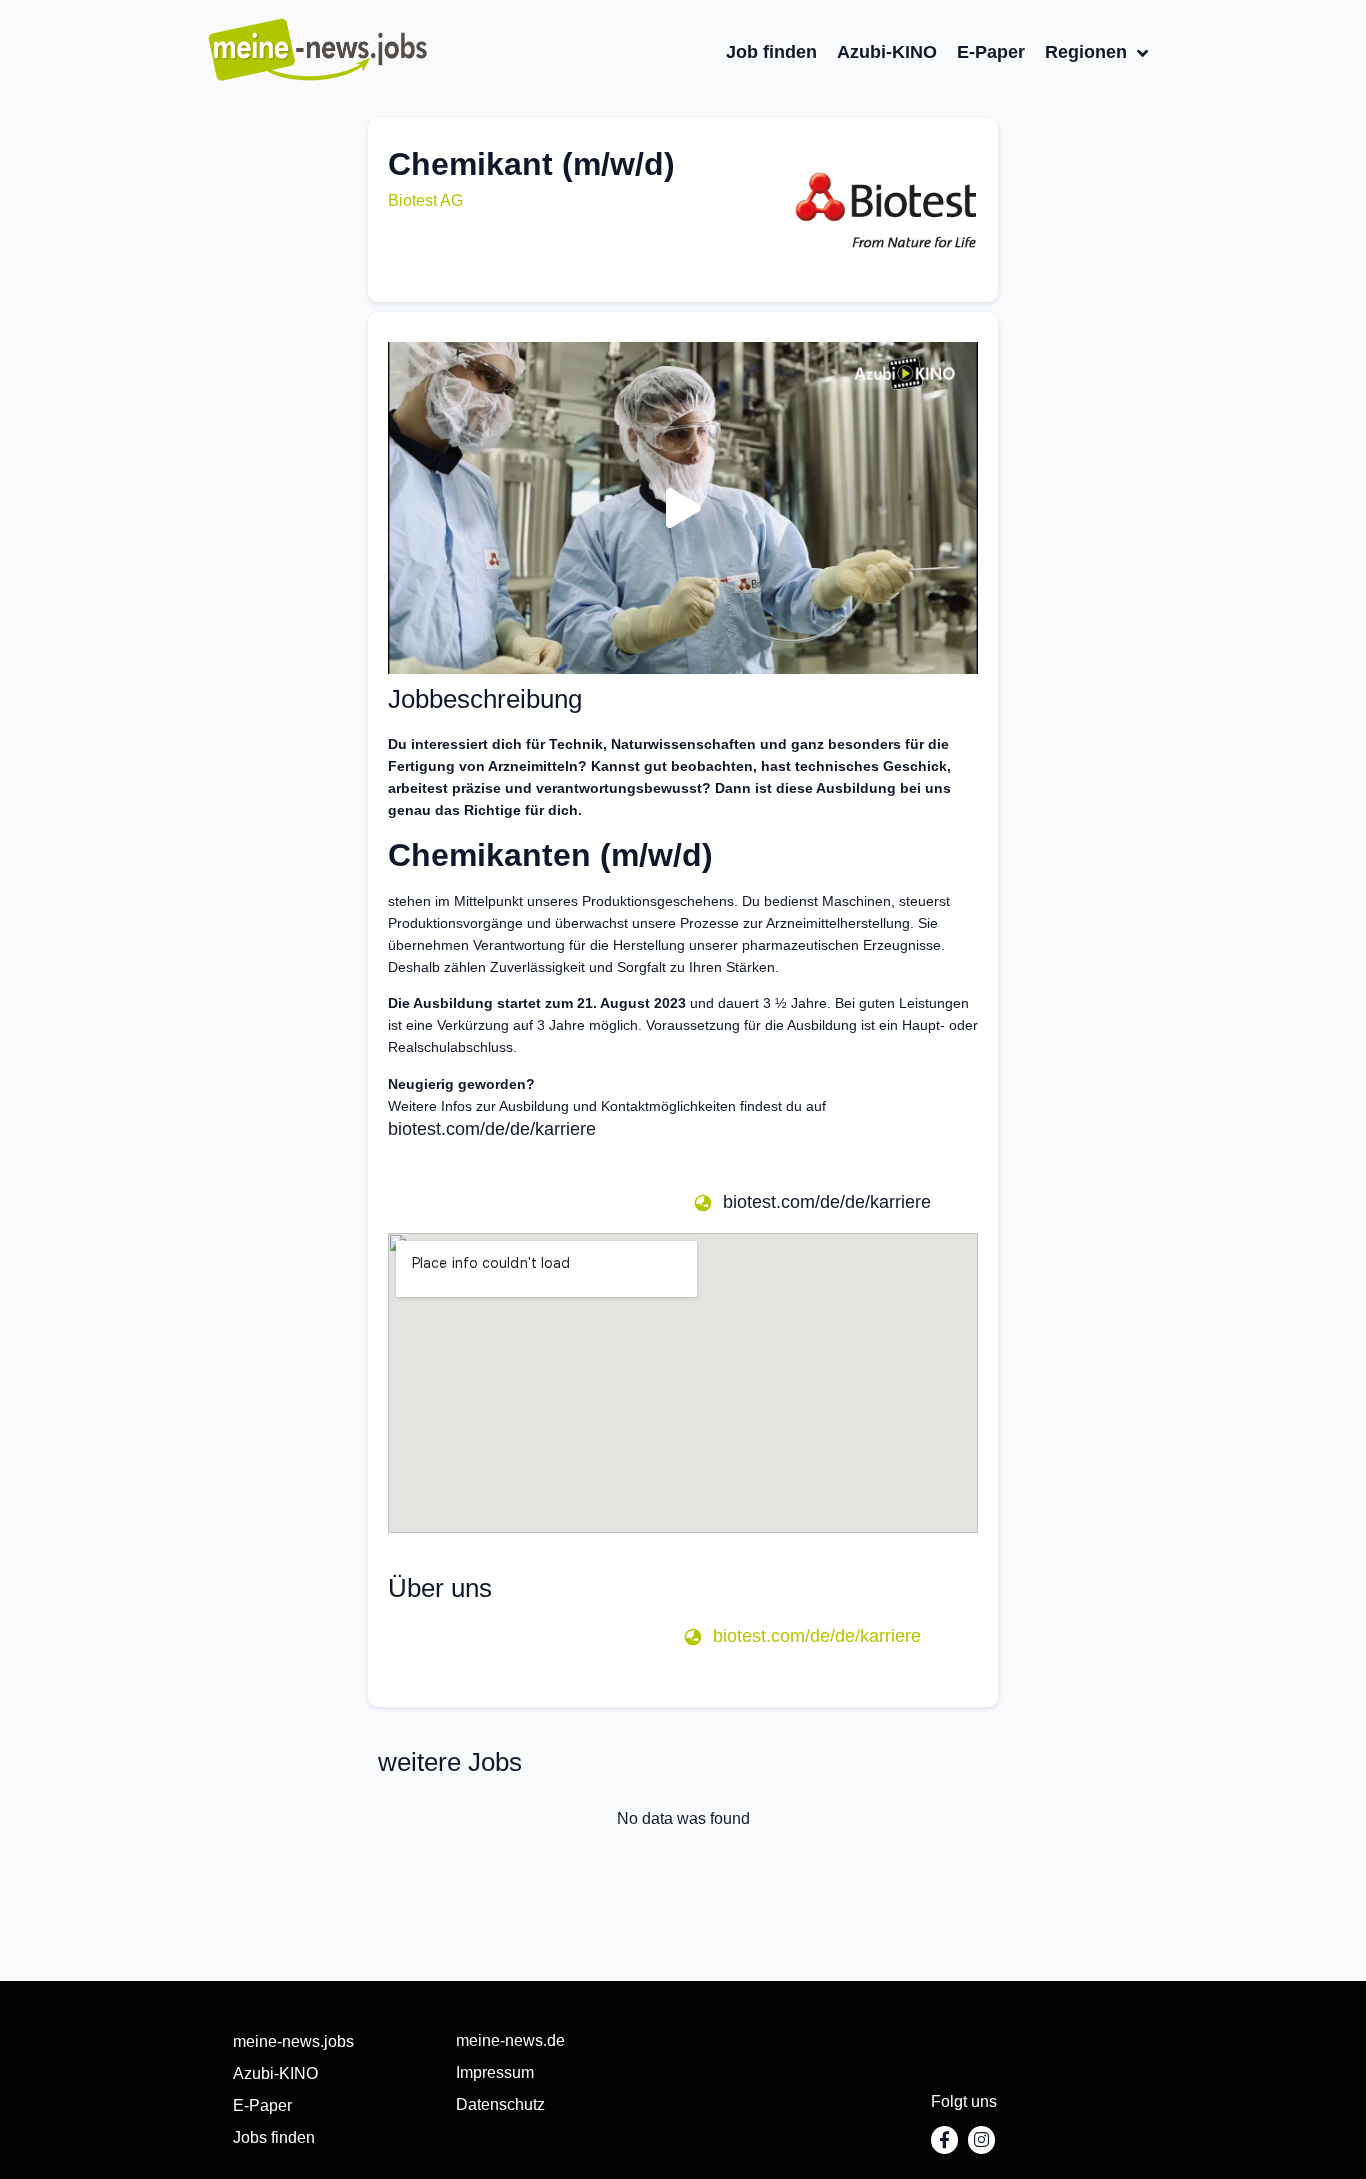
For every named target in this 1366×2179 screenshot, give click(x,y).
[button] (425, 201)
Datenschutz (500, 2104)
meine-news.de (510, 2040)
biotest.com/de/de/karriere (492, 1129)
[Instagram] (981, 2139)
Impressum (495, 2072)
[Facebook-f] (944, 2139)
